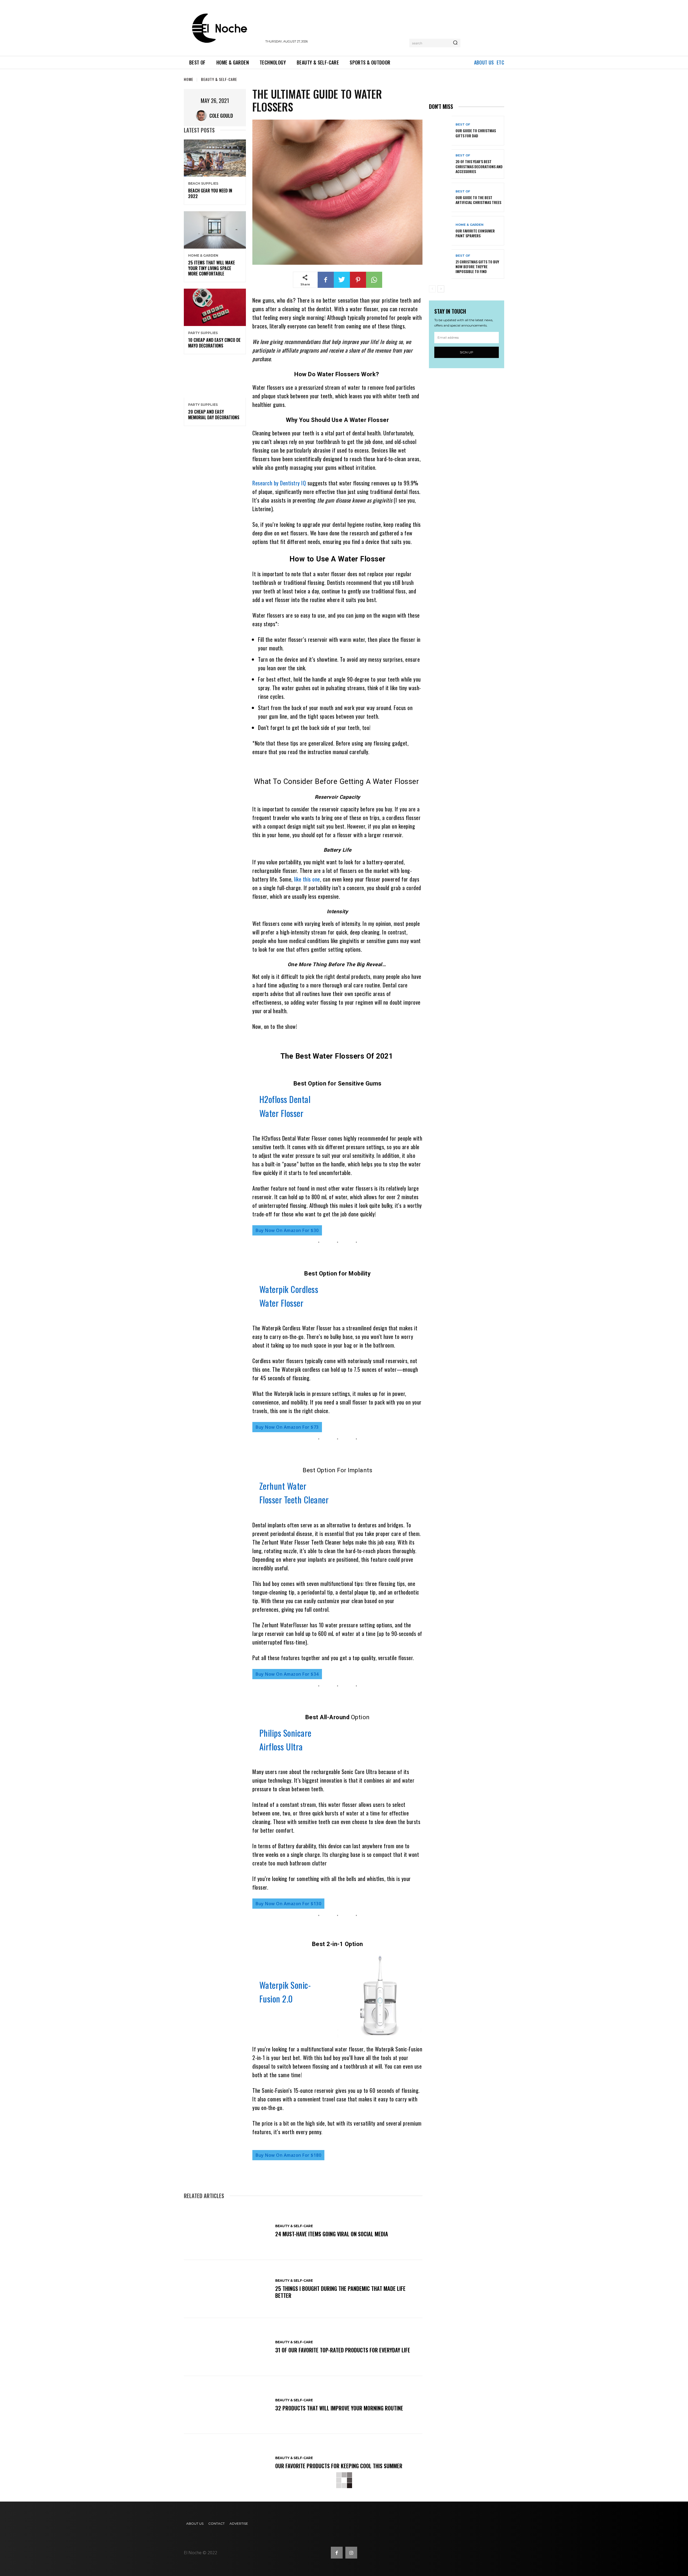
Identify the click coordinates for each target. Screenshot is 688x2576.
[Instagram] (351, 2553)
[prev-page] (432, 289)
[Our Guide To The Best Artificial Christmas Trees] (440, 197)
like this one (307, 879)
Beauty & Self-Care (219, 79)
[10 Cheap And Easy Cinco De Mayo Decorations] (215, 307)
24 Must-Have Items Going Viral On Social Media (332, 2234)
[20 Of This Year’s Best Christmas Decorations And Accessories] (440, 164)
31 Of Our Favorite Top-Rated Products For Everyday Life (343, 2350)
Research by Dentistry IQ (279, 483)
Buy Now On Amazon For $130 (288, 1904)
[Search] (455, 43)
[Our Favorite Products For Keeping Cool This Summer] (227, 2463)
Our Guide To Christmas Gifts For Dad (476, 133)
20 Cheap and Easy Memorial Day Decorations (214, 415)
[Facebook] (326, 280)
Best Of (463, 125)
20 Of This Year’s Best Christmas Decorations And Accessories (479, 166)
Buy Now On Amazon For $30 (287, 1230)
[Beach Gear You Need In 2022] (215, 158)
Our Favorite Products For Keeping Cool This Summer (339, 2466)
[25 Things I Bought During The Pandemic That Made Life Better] (227, 2289)
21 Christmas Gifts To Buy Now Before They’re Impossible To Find (477, 266)
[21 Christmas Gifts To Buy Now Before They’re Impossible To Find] (440, 264)
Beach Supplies (203, 184)
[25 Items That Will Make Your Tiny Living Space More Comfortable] (215, 230)
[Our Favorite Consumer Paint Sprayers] (440, 231)
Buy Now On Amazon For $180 (288, 2155)
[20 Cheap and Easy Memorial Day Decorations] (215, 379)
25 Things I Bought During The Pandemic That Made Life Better (340, 2292)
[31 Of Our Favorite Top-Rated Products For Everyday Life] (227, 2347)
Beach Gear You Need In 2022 (210, 193)
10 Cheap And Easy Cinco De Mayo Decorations (214, 343)
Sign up (467, 352)
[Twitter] (342, 280)
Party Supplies (203, 333)
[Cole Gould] (203, 116)
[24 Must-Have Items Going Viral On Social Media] (227, 2231)
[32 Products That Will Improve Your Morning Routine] (227, 2405)
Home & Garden (203, 256)
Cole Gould (221, 116)
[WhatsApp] (374, 280)
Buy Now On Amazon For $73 (287, 1427)
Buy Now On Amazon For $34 (287, 1674)
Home (189, 79)
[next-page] (441, 289)
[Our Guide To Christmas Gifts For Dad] (440, 130)
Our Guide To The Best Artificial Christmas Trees (478, 200)
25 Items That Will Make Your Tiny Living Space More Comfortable (212, 268)
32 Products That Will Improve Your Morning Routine (339, 2408)
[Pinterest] (358, 280)
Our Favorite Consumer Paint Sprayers (475, 233)
